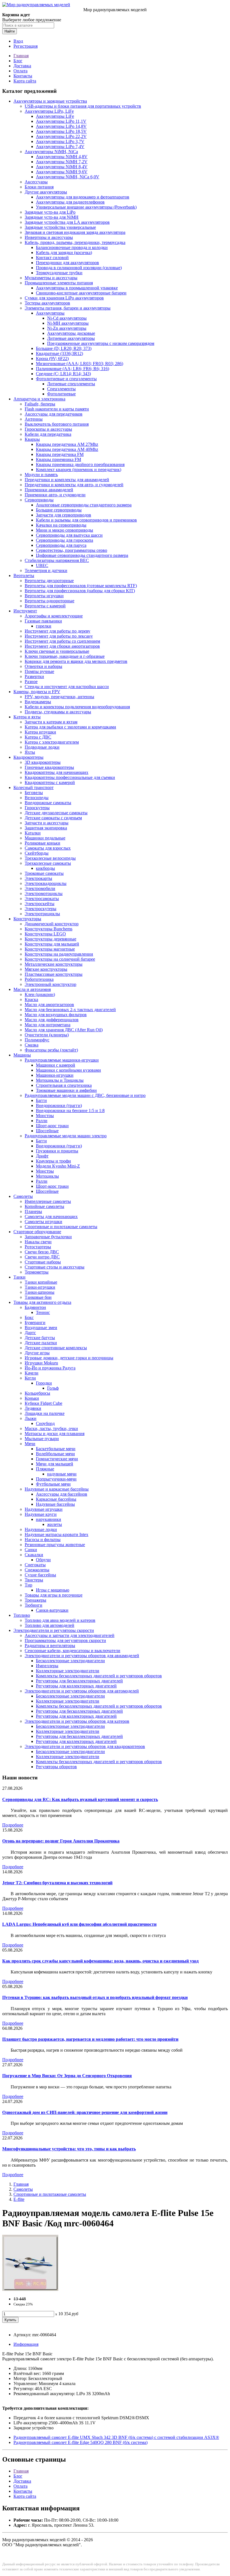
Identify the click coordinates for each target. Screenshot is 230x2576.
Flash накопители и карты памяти (57, 409)
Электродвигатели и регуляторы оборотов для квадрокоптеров (85, 1746)
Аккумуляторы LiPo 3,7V (60, 141)
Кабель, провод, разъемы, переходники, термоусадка (75, 242)
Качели (32, 1373)
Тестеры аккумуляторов (47, 303)
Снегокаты (35, 1565)
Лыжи (31, 1418)
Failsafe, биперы (40, 404)
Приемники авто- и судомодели (55, 495)
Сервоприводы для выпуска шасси (69, 535)
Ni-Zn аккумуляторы (67, 328)
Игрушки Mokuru (41, 1363)
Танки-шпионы (40, 1292)
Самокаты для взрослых (48, 848)
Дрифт (42, 1156)
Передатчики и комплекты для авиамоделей (67, 480)
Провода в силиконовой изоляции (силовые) (79, 268)
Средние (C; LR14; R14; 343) (63, 374)
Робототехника (39, 979)
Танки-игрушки (40, 1287)
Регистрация (26, 46)
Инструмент (25, 611)
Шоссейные (47, 1131)
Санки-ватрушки (52, 1610)
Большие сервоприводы (59, 510)
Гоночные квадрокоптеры (49, 767)
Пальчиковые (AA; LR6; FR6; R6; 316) (73, 369)
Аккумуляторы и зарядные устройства (50, 101)
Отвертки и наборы (43, 666)
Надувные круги (41, 1514)
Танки (19, 1277)
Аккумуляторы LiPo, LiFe (49, 111)
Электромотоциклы (44, 893)
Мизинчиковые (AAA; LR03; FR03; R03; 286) (80, 364)
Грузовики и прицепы (57, 1151)
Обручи (43, 1560)
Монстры (45, 1116)
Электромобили (40, 888)
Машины (22, 1055)
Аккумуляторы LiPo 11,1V (61, 121)
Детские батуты (40, 1338)
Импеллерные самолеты (48, 1201)
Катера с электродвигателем (52, 742)
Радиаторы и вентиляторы (50, 1646)
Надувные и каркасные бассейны (57, 1489)
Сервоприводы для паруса (61, 545)
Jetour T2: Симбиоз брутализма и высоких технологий (57, 1883)
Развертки (34, 676)
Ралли (42, 1121)
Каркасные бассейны (56, 1499)
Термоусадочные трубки (59, 273)
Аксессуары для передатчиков (54, 414)
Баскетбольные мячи (56, 1449)
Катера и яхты (27, 717)
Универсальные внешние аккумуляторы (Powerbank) (86, 207)
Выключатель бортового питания (57, 424)
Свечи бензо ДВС (42, 1252)
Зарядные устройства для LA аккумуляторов (67, 222)
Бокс (29, 1317)
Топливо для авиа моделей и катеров (60, 1620)
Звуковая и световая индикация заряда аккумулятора (75, 232)
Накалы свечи (38, 1242)
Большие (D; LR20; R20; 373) (64, 348)
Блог (18, 61)
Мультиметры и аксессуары (51, 278)
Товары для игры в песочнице (54, 1595)
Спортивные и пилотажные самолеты (61, 1227)
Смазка (32, 1045)
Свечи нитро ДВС (42, 1257)
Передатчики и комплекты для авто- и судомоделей (74, 485)
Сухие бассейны (40, 1575)
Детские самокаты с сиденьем (53, 818)
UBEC (42, 565)
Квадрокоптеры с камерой (50, 782)
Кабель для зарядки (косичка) (64, 252)
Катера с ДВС (38, 737)
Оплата (20, 71)
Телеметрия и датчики (46, 570)
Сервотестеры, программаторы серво (72, 550)
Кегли (30, 1378)
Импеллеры (47, 1666)
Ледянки (33, 1408)
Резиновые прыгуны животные (55, 1545)
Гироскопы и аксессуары (48, 429)
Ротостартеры (38, 1247)
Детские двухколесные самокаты (56, 813)
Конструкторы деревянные (50, 939)
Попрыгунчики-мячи (56, 1479)
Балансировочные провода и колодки (72, 247)
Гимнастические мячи (57, 1459)
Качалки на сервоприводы (61, 525)
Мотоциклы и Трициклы (60, 1080)
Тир (28, 1585)
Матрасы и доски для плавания (55, 1434)
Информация (26, 2344)
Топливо (22, 1615)
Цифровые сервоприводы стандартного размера (82, 555)
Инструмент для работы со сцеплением (62, 641)
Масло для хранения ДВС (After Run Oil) (64, 1030)
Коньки (32, 1398)
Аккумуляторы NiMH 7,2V (62, 162)
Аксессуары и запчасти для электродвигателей (70, 1635)
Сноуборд (45, 1423)
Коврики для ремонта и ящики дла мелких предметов (76, 661)
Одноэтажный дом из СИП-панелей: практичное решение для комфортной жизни (85, 2112)
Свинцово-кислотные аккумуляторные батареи (81, 293)
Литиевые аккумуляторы (71, 338)
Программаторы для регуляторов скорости (65, 1640)
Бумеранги (35, 1322)
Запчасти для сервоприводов (64, 515)
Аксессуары (36, 182)
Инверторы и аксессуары (49, 237)
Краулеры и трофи (53, 1161)
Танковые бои (38, 1297)
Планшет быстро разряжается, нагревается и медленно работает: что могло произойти (90, 2039)
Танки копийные (41, 1282)
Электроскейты (40, 904)
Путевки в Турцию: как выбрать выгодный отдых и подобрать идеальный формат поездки (95, 1997)
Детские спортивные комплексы (56, 1348)
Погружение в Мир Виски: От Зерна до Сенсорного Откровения (67, 2076)
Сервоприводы (39, 500)
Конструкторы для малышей (52, 944)
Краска (31, 999)
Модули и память (41, 475)
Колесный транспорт (34, 787)
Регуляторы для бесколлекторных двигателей (79, 1681)
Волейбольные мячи (55, 1454)
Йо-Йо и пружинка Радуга (50, 1368)
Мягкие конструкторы (46, 969)
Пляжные (45, 1469)
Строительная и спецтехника (64, 1085)
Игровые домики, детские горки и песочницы (69, 1358)
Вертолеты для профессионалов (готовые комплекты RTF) (81, 586)
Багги (41, 1100)
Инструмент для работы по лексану (59, 636)
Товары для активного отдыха (42, 1302)
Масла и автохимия (32, 989)
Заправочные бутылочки (48, 1237)
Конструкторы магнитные (50, 949)
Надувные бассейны (55, 1504)
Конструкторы (27, 919)
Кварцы (32, 439)
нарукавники (49, 1519)
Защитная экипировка (46, 828)
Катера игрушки (40, 732)
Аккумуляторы (50, 313)
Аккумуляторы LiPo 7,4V (60, 147)
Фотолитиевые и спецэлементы (66, 379)
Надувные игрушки (44, 1509)
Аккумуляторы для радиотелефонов (70, 202)
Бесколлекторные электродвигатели (70, 1661)
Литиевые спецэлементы (71, 384)
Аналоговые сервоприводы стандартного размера (84, 505)
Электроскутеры (41, 909)
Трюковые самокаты (44, 873)
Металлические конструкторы (54, 964)
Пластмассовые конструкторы (54, 974)
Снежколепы (37, 1570)
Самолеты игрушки (43, 1222)
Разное (31, 682)
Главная (21, 56)
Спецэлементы (61, 389)
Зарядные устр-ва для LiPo (50, 212)
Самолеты (23, 1196)
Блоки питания (39, 187)
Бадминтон (35, 1307)
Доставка (22, 66)
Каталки (33, 833)
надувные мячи (62, 1474)
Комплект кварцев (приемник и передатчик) (79, 470)
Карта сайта (25, 81)
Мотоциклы (47, 1176)
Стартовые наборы (43, 1262)
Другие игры (37, 1353)
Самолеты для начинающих (51, 1216)
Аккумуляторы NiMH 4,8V (62, 157)
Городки (44, 1383)
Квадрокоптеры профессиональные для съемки (70, 777)
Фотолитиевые (61, 394)
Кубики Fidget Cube (43, 1403)
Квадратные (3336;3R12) (59, 353)
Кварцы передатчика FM (60, 454)
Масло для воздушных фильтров (56, 1015)
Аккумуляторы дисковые (71, 333)
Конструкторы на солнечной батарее (60, 959)
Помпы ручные (39, 671)
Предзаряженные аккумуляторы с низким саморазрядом (101, 343)
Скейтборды (37, 853)
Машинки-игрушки (55, 1075)
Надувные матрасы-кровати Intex (57, 1534)
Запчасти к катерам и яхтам (51, 722)
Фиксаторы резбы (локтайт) (51, 1050)
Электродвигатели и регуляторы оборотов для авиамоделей (82, 1656)
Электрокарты (38, 878)
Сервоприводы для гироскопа (65, 540)
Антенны (34, 419)
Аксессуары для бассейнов (62, 1494)
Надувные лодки (41, 1529)
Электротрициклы (42, 914)
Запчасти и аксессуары (47, 823)
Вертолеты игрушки (44, 596)
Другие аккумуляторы (46, 192)
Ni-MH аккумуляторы (68, 323)
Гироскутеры (37, 808)
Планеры (33, 1211)
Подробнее (13, 1825)
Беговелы (34, 793)
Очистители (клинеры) (47, 1035)
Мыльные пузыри (42, 1439)
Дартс (30, 1333)
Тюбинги (34, 1605)
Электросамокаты (42, 899)
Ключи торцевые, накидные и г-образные (65, 656)
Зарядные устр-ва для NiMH (52, 217)
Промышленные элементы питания (59, 283)
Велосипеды (37, 798)
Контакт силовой (52, 258)
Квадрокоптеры (28, 757)
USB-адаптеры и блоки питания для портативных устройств (83, 106)
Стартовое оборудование (37, 1232)
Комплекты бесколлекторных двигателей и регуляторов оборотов (99, 1676)
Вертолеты (24, 576)
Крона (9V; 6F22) (52, 358)
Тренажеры (35, 1600)
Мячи (30, 1444)
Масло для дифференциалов (52, 1020)
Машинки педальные (45, 838)
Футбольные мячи (53, 1484)
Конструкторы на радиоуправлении (59, 954)
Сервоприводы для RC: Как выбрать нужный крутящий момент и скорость (80, 1799)
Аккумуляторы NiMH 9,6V (62, 172)
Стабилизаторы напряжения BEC (57, 560)
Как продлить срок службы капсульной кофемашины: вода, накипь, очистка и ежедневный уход (100, 1961)
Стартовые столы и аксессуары (55, 1267)
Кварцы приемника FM (58, 459)
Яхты (30, 752)
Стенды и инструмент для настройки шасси (67, 687)
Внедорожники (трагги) (59, 1105)
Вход (18, 41)
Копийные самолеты (44, 1206)
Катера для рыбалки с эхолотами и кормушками (70, 727)
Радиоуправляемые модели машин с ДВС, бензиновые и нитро (85, 1095)
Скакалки (34, 1555)
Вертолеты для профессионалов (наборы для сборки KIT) (80, 591)
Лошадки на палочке (45, 1413)
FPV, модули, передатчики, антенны (59, 697)
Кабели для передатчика (48, 434)
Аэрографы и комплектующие (54, 616)
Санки (31, 1550)
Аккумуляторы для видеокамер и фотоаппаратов (83, 197)
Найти (10, 31)
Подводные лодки (42, 747)
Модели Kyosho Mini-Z (58, 1166)
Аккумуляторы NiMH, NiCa (51, 152)
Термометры (37, 1272)
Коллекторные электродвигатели (68, 1671)
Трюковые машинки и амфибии (66, 1090)
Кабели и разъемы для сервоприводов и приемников (86, 520)
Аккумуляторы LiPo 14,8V (61, 126)
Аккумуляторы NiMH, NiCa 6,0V (68, 177)
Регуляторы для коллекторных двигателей (76, 1686)
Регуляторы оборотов (56, 1767)
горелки (44, 626)
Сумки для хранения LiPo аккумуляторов (64, 298)
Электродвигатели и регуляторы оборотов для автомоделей (82, 1691)
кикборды (45, 868)
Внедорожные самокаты (48, 803)
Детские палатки (41, 1343)
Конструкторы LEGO (45, 934)
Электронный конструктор (50, 984)
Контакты (23, 76)
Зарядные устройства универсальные (60, 227)
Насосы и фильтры (43, 1540)
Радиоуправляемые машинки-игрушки (62, 1060)
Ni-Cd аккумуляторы (67, 318)
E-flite (19, 2199)
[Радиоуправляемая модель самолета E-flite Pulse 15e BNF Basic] (30, 2289)
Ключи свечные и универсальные (57, 651)
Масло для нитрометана (48, 1025)
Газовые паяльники (43, 621)
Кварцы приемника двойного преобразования (80, 464)
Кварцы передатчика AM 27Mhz (67, 444)
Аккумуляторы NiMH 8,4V (62, 167)
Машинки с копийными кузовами (68, 1070)
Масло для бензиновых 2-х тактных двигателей (70, 1010)
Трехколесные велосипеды (50, 858)
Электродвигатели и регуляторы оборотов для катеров (77, 1721)
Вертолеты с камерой (45, 606)
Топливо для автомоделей (50, 1625)
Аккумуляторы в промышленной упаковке (77, 288)
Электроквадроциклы (46, 883)
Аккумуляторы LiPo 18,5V (61, 131)
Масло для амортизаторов (49, 1005)
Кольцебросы (37, 1393)
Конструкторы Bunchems (49, 929)
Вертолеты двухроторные (49, 581)
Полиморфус (37, 1040)
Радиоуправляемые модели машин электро (66, 1136)
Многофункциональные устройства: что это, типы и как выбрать (69, 2149)
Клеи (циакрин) (40, 994)
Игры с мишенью (53, 1590)
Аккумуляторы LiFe (55, 116)
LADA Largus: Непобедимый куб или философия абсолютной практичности (79, 1924)
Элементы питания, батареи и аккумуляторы (68, 308)
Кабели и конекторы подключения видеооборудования (77, 707)
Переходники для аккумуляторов (67, 263)
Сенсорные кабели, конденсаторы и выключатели (73, 1651)
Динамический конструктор (52, 924)
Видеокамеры (38, 702)
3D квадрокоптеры (43, 762)
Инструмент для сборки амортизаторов (62, 646)
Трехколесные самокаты (48, 863)
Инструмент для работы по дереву (58, 631)
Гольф (53, 1388)
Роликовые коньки (42, 843)
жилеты (55, 1524)
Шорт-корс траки (52, 1126)
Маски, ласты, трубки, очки (51, 1428)
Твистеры (34, 1580)
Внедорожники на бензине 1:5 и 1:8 (70, 1111)
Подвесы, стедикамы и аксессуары (58, 712)
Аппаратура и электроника (39, 399)
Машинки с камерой (56, 1065)
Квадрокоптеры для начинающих (57, 772)
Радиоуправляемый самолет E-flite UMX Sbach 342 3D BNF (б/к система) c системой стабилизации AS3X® (116, 2437)
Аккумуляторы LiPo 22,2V (61, 136)
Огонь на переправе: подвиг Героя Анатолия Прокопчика (61, 1841)
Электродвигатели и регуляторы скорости (54, 1630)
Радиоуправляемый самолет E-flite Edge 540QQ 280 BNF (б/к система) (81, 2442)
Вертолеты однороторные (50, 601)
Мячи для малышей (55, 1464)
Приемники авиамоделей (49, 490)
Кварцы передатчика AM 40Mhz (67, 449)
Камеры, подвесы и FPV (37, 692)
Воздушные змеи (41, 1328)
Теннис (43, 1312)
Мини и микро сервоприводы (65, 530)
